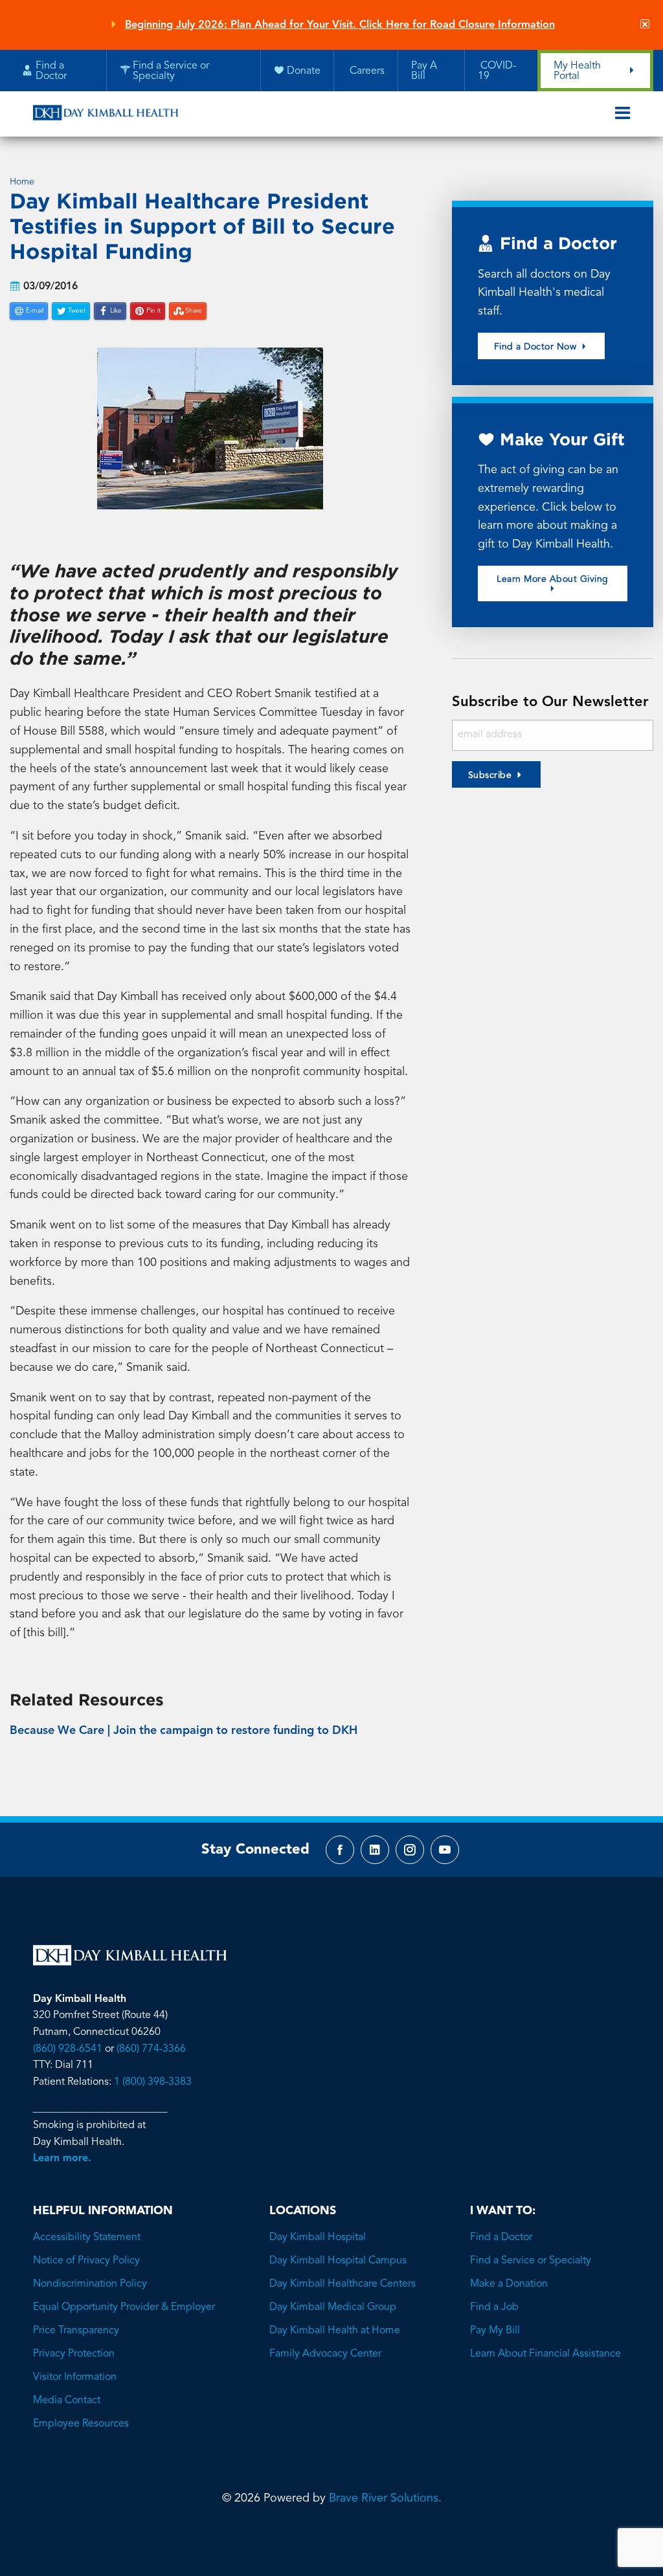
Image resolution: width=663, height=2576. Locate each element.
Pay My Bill (495, 2331)
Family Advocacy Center (325, 2354)
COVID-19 (497, 71)
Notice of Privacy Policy (86, 2261)
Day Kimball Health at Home (335, 2331)
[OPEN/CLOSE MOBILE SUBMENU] (623, 114)
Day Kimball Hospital (318, 2237)
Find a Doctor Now (537, 347)
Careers (366, 71)
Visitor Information (75, 2377)
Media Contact (67, 2401)
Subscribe (490, 775)
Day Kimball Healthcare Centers (343, 2284)
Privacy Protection (74, 2354)
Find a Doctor (501, 2237)
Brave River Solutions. (385, 2498)
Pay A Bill (424, 71)
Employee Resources (81, 2424)
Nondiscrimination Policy (90, 2284)
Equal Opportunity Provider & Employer (124, 2307)
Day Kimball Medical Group (333, 2307)
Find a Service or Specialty (531, 2261)
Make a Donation (509, 2284)
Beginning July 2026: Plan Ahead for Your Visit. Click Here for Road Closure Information (340, 25)
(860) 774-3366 (151, 2049)
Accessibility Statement (87, 2237)
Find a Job (494, 2307)
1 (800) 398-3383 (153, 2082)
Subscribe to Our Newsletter (550, 702)
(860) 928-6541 (68, 2049)
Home (22, 182)
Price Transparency (76, 2331)
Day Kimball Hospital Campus (338, 2261)
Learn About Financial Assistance (545, 2354)
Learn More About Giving (553, 579)
